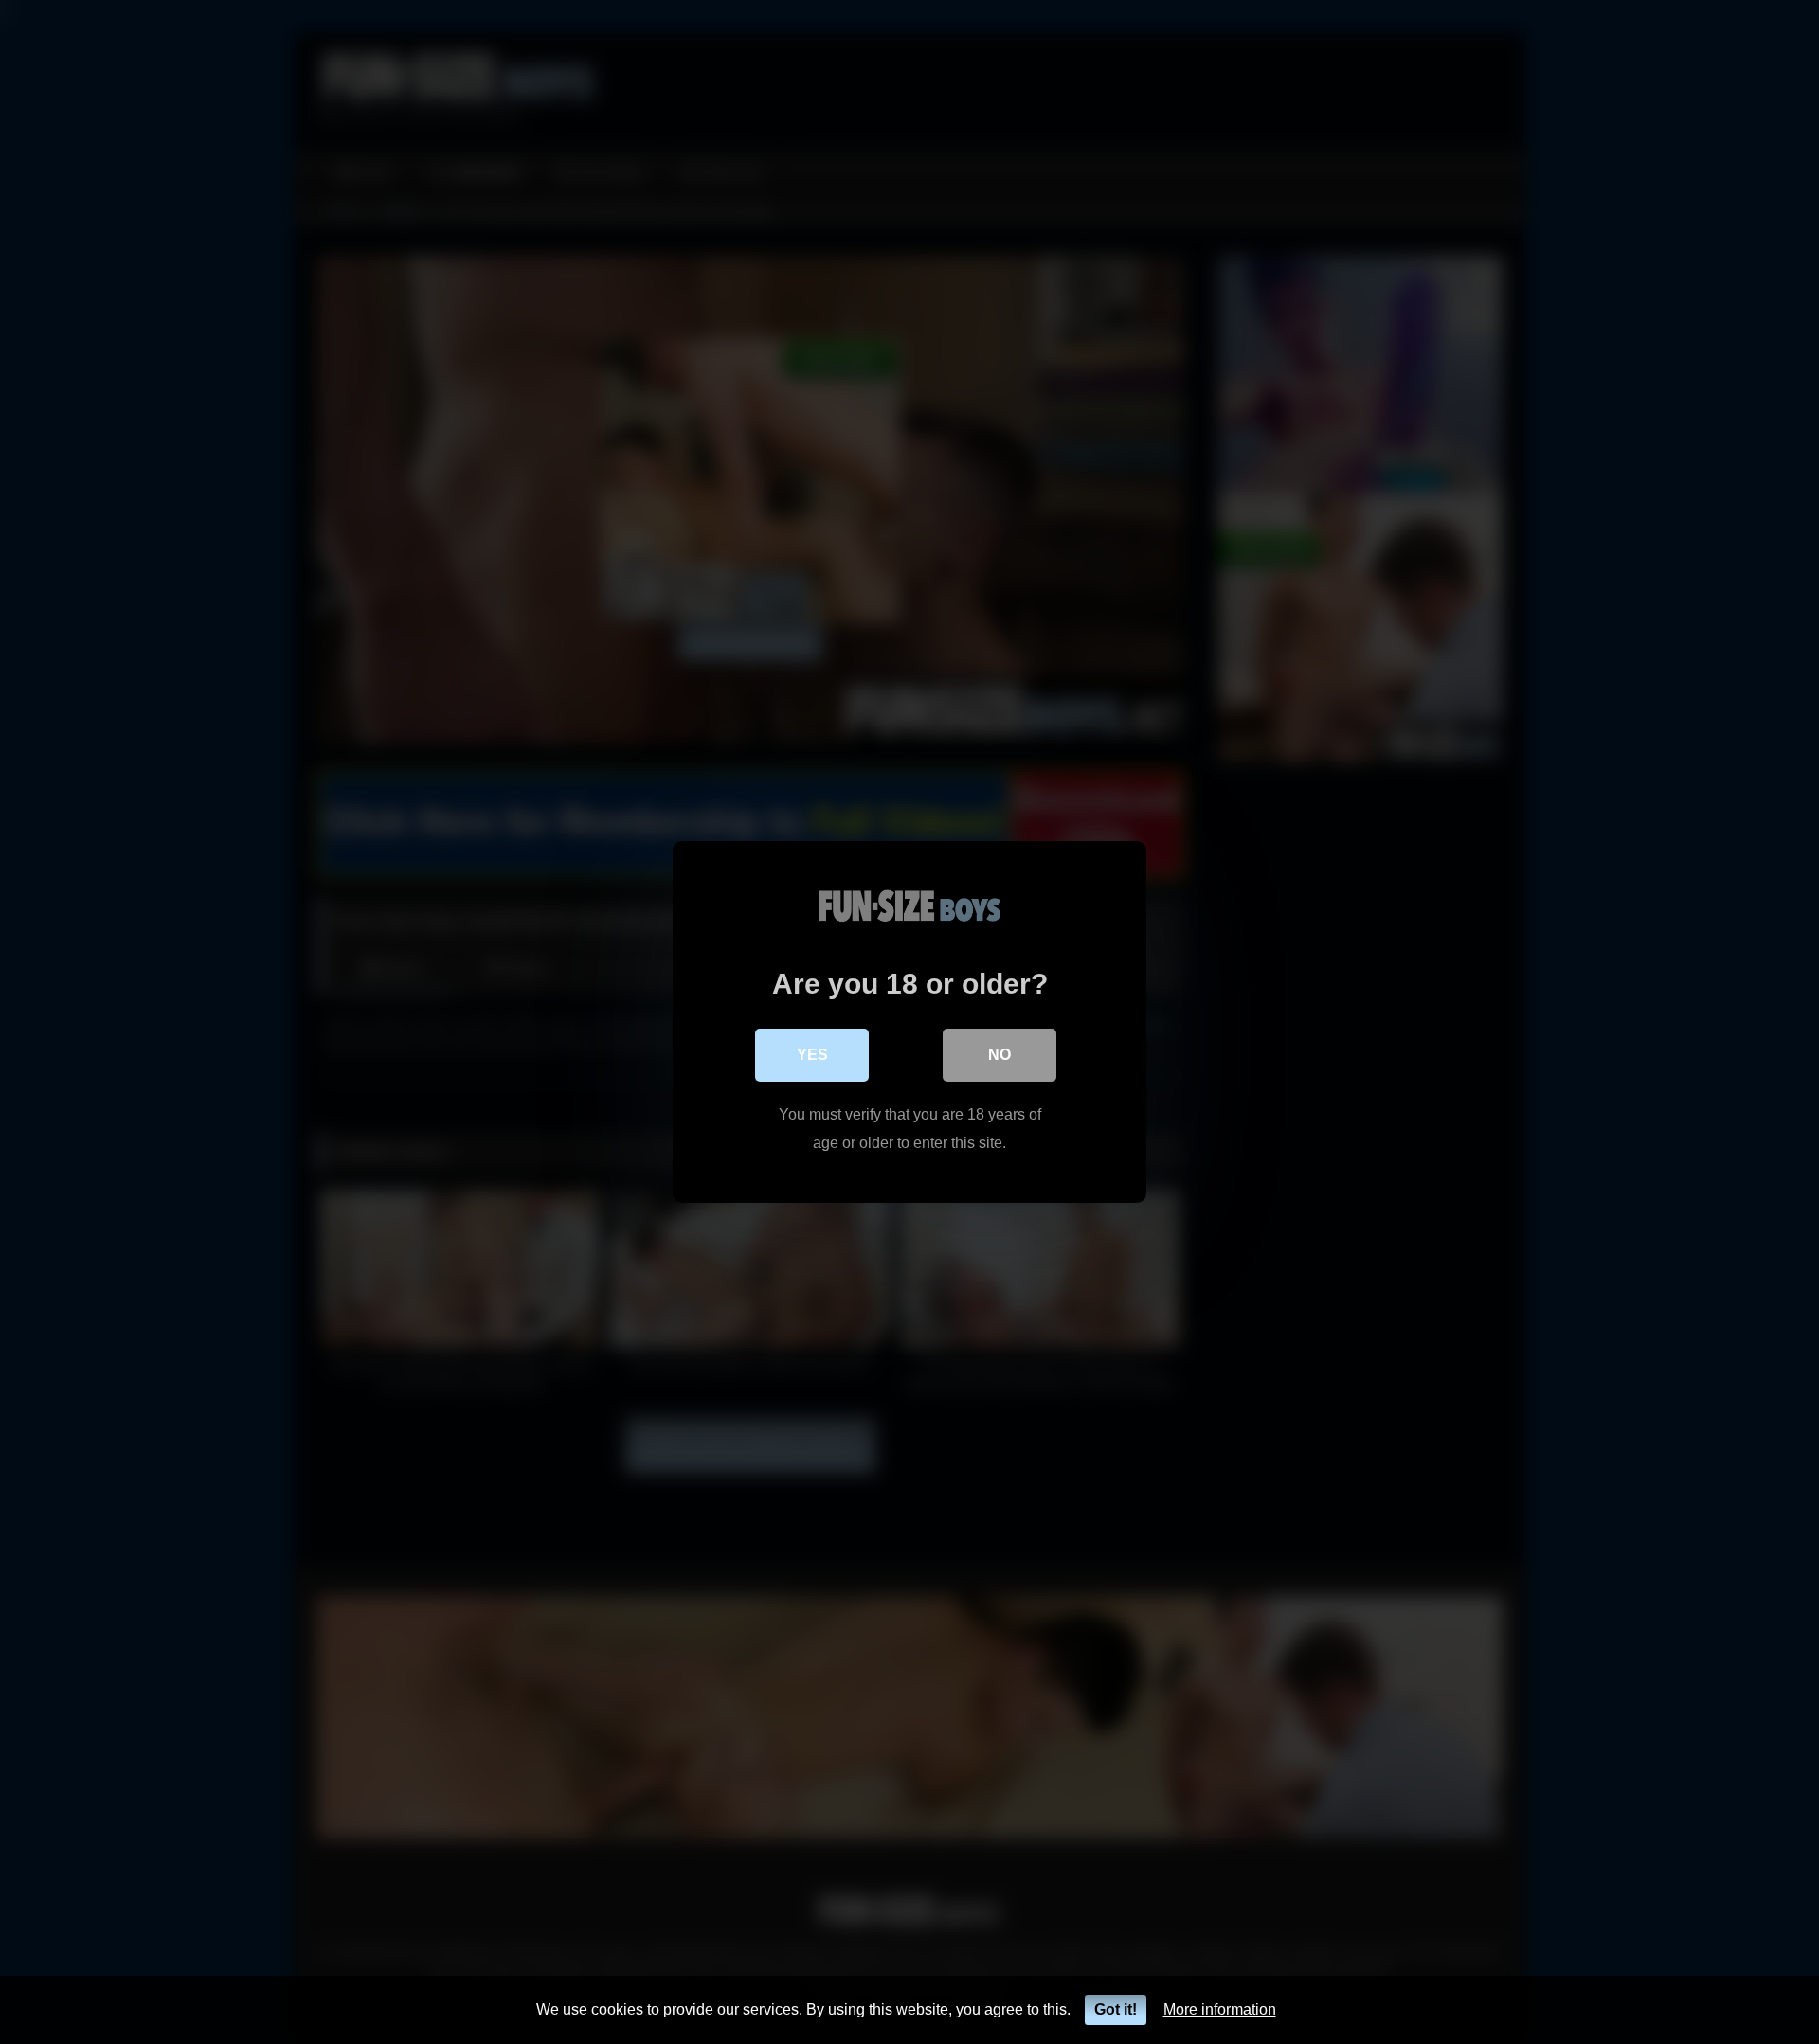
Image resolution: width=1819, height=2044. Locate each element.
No (1000, 1055)
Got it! (1116, 2009)
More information (1220, 2009)
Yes (812, 1055)
